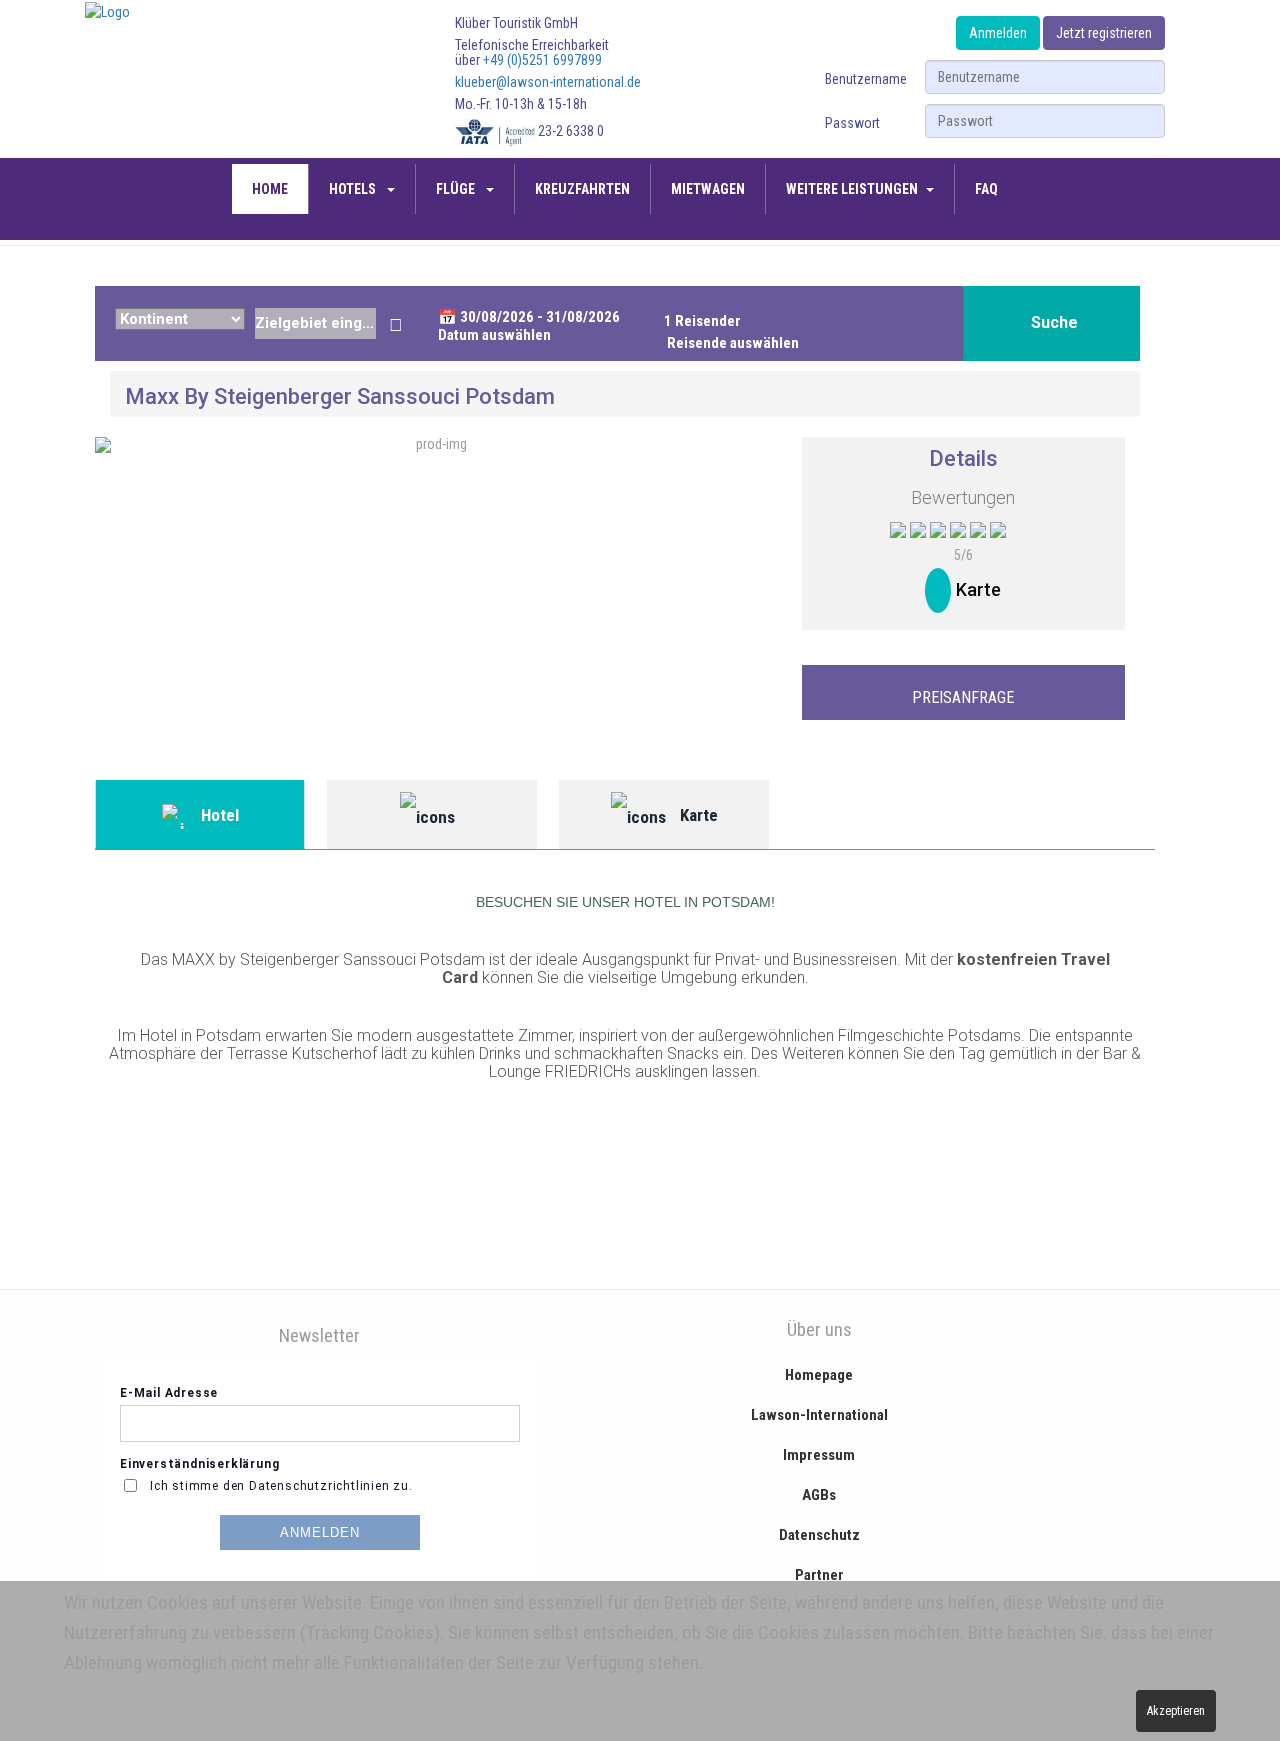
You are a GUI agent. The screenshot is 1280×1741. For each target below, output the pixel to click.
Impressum (819, 1455)
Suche (1054, 322)
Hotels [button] (354, 189)
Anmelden (998, 33)
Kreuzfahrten (582, 189)
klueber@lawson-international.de (548, 82)
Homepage (819, 1375)
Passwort (852, 123)
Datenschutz (819, 1535)
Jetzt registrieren (1104, 33)
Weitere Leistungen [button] (852, 189)
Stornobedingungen (432, 814)
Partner (819, 1575)
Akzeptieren (1176, 1711)
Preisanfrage (963, 698)
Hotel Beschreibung (200, 827)
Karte (978, 590)
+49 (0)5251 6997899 (542, 60)
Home (270, 189)
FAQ (986, 189)
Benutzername (866, 79)
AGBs (819, 1495)
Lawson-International (819, 1415)
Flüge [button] (457, 189)
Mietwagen (708, 189)
